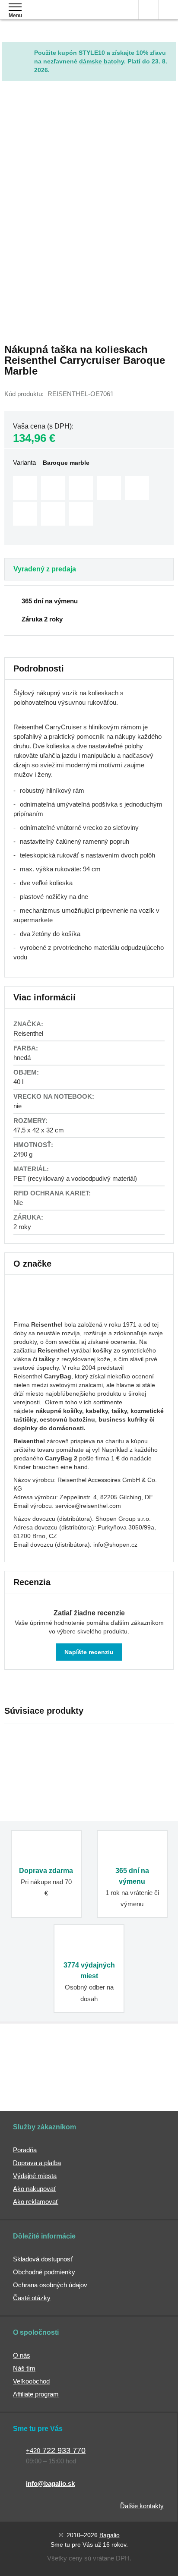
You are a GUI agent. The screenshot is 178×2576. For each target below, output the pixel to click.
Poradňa (25, 2150)
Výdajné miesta (35, 2176)
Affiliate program (36, 2394)
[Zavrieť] (170, 48)
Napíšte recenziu (89, 1652)
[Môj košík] (168, 10)
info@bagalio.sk (50, 2483)
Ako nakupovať (35, 2189)
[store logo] (58, 16)
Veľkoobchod (31, 2381)
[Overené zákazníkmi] (132, 2060)
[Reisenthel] (46, 1312)
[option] (25, 488)
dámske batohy (102, 61)
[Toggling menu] (15, 7)
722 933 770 (56, 2450)
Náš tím (24, 2368)
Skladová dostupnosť (43, 2259)
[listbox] (89, 502)
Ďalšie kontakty (142, 2506)
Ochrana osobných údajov (50, 2285)
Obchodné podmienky (44, 2272)
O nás (22, 2355)
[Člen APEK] (43, 2060)
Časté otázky (32, 2298)
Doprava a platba (37, 2163)
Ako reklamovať (36, 2202)
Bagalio (110, 2535)
